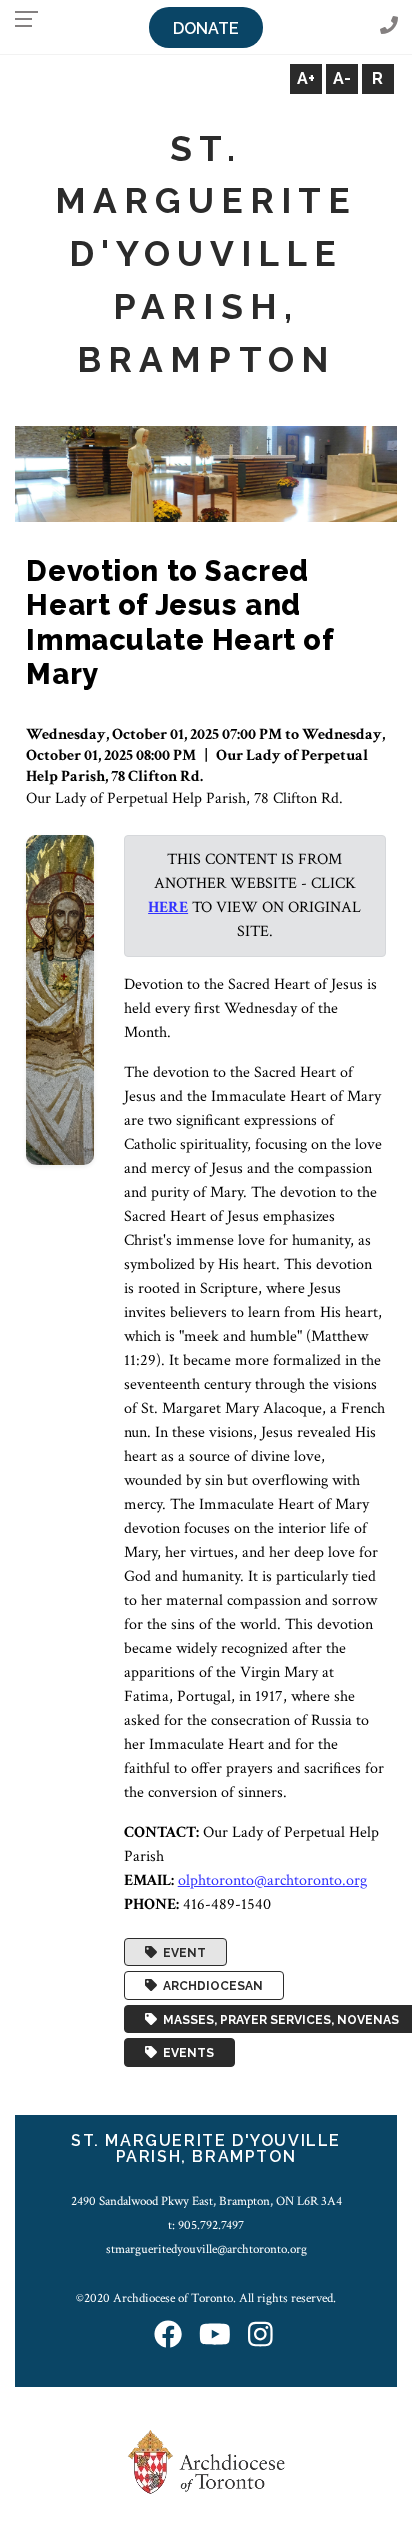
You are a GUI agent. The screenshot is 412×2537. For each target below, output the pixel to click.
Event (181, 1952)
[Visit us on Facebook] (168, 2336)
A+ (306, 78)
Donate (206, 28)
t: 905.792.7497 (206, 2225)
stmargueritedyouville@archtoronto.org (206, 2249)
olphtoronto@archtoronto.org (272, 1880)
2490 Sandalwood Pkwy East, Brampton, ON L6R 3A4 (206, 2201)
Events (185, 2053)
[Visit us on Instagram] (260, 2336)
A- (342, 78)
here (168, 907)
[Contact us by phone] (389, 26)
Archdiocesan (210, 1986)
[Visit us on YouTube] (215, 2336)
